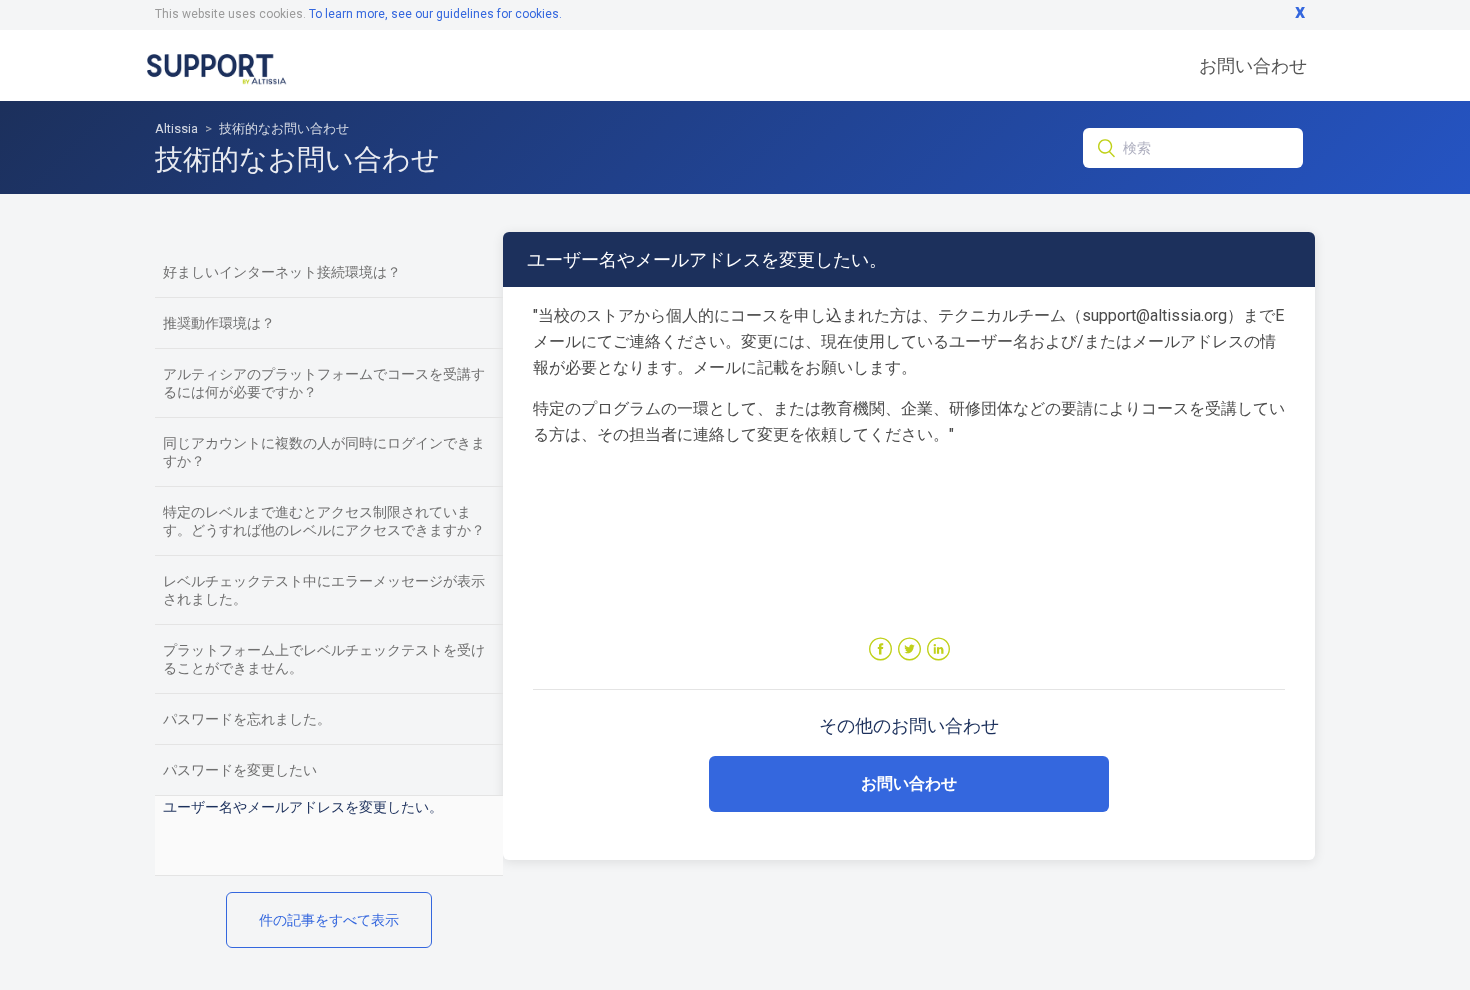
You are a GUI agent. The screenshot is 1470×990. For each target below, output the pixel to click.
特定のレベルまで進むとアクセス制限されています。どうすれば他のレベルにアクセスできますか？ (324, 521)
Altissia (176, 128)
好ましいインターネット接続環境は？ (282, 272)
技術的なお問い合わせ (284, 128)
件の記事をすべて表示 (329, 920)
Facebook (880, 649)
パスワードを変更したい (240, 770)
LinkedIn (938, 649)
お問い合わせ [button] (909, 783)
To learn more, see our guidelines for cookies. (435, 14)
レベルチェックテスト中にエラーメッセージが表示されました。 (324, 590)
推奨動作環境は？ (219, 323)
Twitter (909, 649)
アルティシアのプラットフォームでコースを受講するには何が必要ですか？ (324, 383)
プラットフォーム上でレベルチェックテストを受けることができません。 (324, 659)
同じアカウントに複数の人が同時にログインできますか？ (324, 452)
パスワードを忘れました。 (247, 719)
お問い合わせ (1253, 65)
